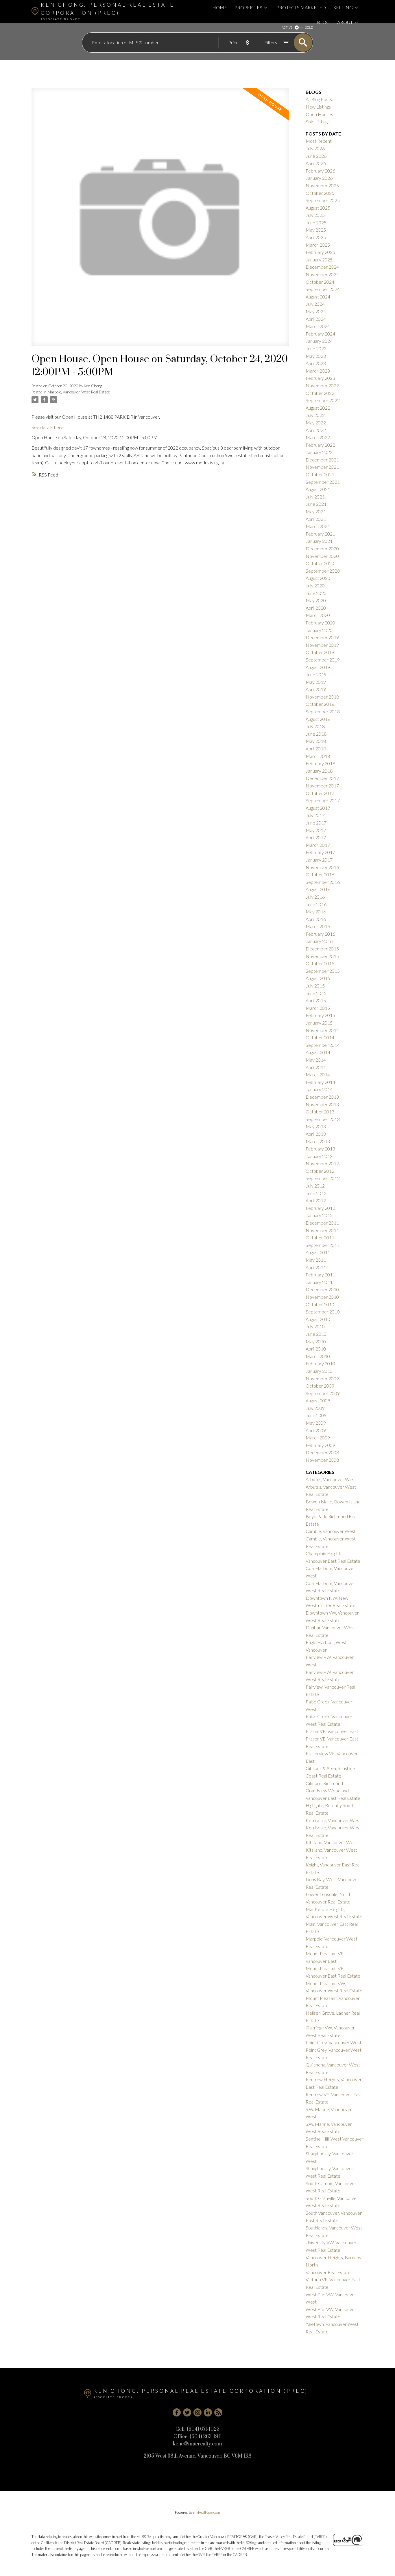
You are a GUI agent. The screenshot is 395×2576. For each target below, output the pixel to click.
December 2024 (322, 267)
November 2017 (322, 786)
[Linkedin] (208, 2412)
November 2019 (322, 645)
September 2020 (323, 571)
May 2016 (316, 912)
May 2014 (316, 1060)
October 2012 (320, 1171)
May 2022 (316, 423)
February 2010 (320, 1363)
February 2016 (320, 934)
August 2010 (318, 1319)
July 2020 (315, 586)
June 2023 (316, 348)
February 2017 (320, 852)
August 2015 (318, 978)
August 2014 (318, 1052)
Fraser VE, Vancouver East (332, 1731)
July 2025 (315, 215)
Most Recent (319, 141)
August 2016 (318, 889)
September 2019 (323, 660)
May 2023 (316, 356)
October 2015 (320, 963)
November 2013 (322, 1104)
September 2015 (323, 971)
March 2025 (318, 245)
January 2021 (319, 541)
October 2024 (320, 282)
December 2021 (322, 460)
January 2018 (319, 771)
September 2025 (323, 200)
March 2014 (318, 1074)
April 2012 (316, 1200)
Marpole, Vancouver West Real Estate (79, 392)
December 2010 (322, 1289)
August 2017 (318, 808)
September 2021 (323, 482)
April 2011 (316, 1267)
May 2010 (316, 1341)
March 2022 (318, 437)
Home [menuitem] (220, 7)
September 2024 (323, 289)
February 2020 (320, 623)
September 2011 (323, 1245)
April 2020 (316, 608)
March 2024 (318, 326)
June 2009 (316, 1415)
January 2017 (319, 860)
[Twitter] (187, 2412)
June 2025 (316, 222)
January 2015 (319, 1023)
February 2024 (320, 334)
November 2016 (322, 867)
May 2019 (316, 682)
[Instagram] (197, 2412)
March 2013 (318, 1141)
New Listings (318, 107)
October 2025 (320, 193)
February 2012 (320, 1208)
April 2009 (316, 1430)
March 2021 (318, 526)
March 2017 (318, 845)
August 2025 (318, 208)
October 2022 (320, 393)
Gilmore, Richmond (324, 1783)
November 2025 (322, 185)
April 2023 (316, 363)
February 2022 (320, 445)
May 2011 (316, 1260)
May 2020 (316, 600)
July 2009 (315, 1408)
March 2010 (318, 1356)
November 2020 (322, 556)
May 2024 (316, 311)
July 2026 (315, 148)
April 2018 (316, 749)
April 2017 (316, 837)
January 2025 (319, 260)
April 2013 (316, 1134)
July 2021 (315, 497)
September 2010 (323, 1312)
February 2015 (320, 1015)
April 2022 (316, 430)
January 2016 (319, 941)
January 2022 (319, 452)
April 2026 (316, 163)
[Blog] (218, 2412)
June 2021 (316, 504)
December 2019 (322, 637)
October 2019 (320, 652)
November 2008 (322, 1460)
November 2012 (322, 1163)
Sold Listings (318, 121)
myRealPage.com (207, 2512)
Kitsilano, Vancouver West (331, 1842)
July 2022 (315, 415)
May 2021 (316, 511)
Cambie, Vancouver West (331, 1531)
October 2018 (320, 704)
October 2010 (320, 1304)
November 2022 (322, 385)
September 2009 (323, 1393)
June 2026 (316, 156)
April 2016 (316, 919)
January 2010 (319, 1371)
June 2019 (316, 674)
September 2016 (323, 882)
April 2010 (316, 1349)
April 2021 (316, 519)
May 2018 (316, 741)
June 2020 (316, 593)
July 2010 (315, 1326)
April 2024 (316, 319)
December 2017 (322, 778)
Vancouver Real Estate (328, 2272)
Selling (343, 7)
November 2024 (322, 274)
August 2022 (318, 408)
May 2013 (316, 1126)
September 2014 (323, 1045)
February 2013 (320, 1149)
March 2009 (318, 1438)
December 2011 (322, 1223)
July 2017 (315, 815)
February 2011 (320, 1275)
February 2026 (320, 171)
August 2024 (318, 297)
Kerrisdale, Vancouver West (333, 1820)
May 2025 (316, 230)
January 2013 (319, 1156)
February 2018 (320, 763)
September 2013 (323, 1119)
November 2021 (322, 467)
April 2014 (316, 1067)
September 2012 (323, 1178)
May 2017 (316, 830)
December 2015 (322, 949)
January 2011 (319, 1282)
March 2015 (318, 1008)
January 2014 (319, 1089)
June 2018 (316, 734)
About (345, 22)
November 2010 (322, 1297)
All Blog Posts (319, 99)
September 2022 (323, 400)
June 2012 (316, 1193)
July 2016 (315, 897)
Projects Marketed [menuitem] (301, 7)
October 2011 (320, 1237)
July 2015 (315, 986)
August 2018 (318, 719)
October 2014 (320, 1037)
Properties (248, 7)
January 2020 (319, 630)
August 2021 (318, 489)
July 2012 (315, 1186)
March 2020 (318, 615)
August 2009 (318, 1400)
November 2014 (322, 1030)
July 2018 (315, 726)
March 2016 (318, 926)
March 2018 (318, 756)
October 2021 (320, 474)
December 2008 (322, 1452)
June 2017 (316, 823)
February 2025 (320, 252)
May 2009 (316, 1423)
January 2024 (319, 341)
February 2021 (320, 534)
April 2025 (316, 237)
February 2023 (320, 378)
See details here (47, 427)
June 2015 (316, 993)
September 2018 (323, 711)
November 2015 (322, 956)
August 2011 (318, 1252)
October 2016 (320, 874)
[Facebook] (177, 2412)
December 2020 (322, 548)
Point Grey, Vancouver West (334, 2042)
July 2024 (315, 304)
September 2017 (323, 800)
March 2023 (318, 371)
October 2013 (320, 1112)
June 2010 (316, 1334)
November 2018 (322, 697)
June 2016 (316, 904)
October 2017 (320, 793)
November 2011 (322, 1230)
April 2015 (316, 1000)
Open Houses (319, 114)
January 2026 (319, 178)
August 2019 (318, 667)
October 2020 (320, 563)
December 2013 (322, 1097)
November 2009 (322, 1378)
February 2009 (320, 1445)
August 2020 (318, 578)
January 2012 (319, 1215)
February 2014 (320, 1082)
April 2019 (316, 689)
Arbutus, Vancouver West (331, 1479)
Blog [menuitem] (323, 22)
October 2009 (320, 1386)
